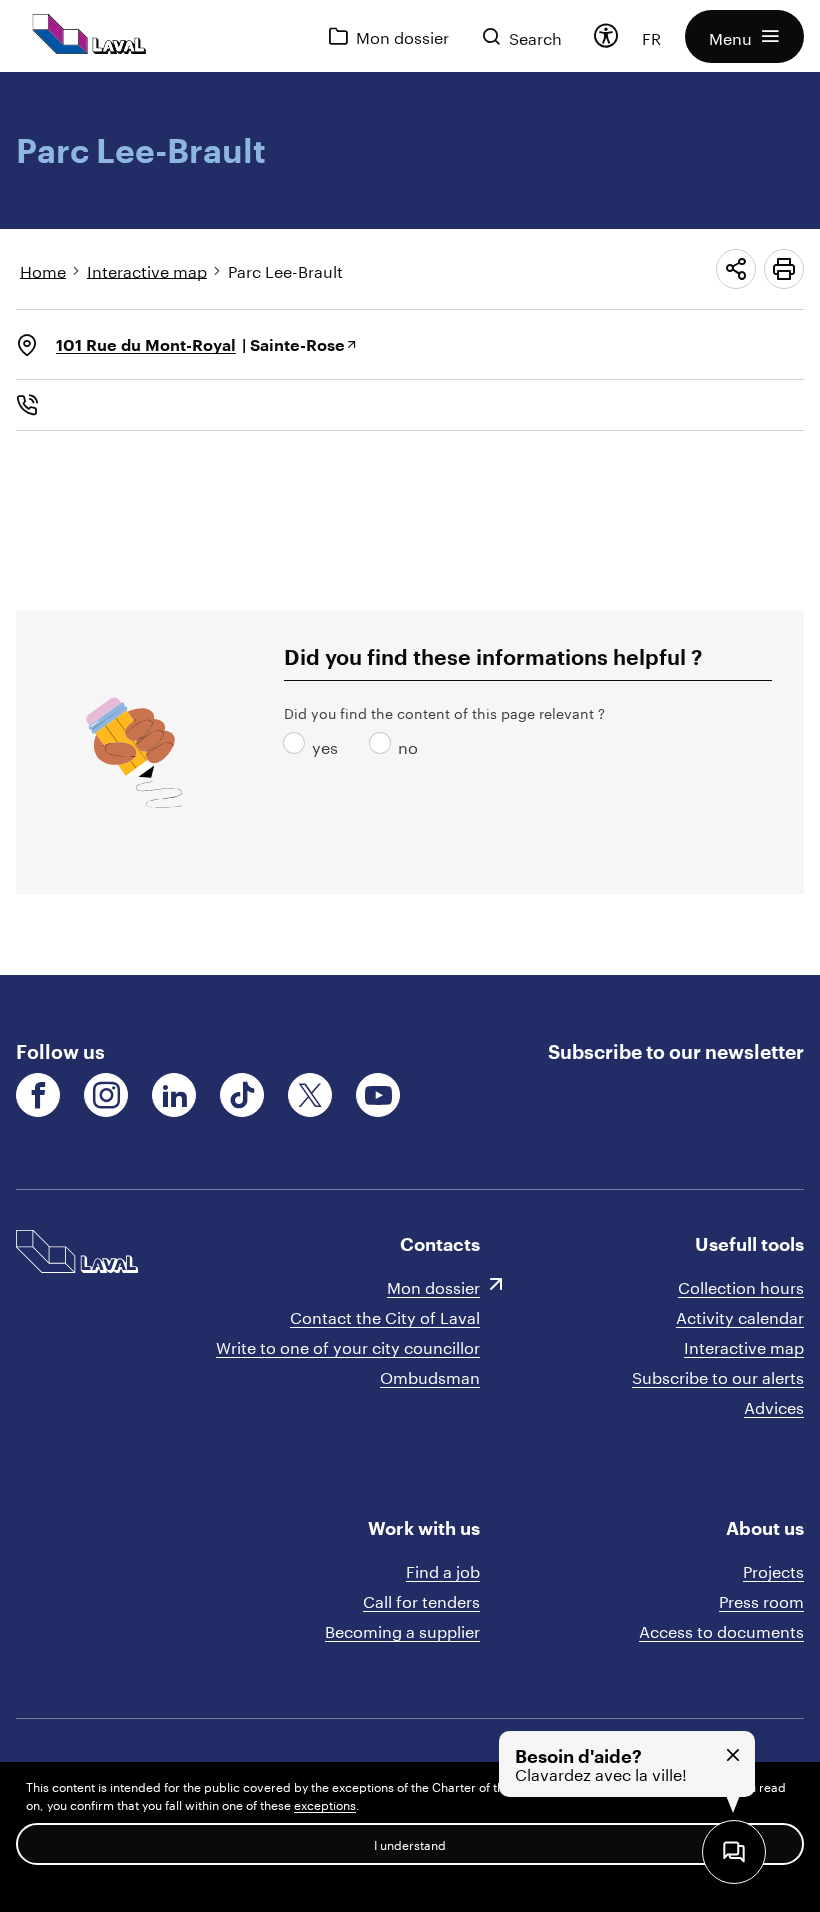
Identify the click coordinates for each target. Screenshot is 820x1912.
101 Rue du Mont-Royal (146, 344)
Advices (774, 1405)
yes (298, 745)
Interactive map (147, 269)
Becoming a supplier (402, 1629)
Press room (761, 1599)
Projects (773, 1569)
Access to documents (721, 1629)
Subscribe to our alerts (718, 1375)
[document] (410, 523)
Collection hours (741, 1285)
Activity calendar (740, 1315)
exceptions (325, 1803)
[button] (744, 36)
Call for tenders (421, 1599)
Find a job (443, 1569)
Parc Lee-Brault (285, 269)
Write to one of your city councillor (348, 1345)
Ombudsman (430, 1375)
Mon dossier (433, 1285)
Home (43, 269)
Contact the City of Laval (385, 1315)
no (384, 745)
